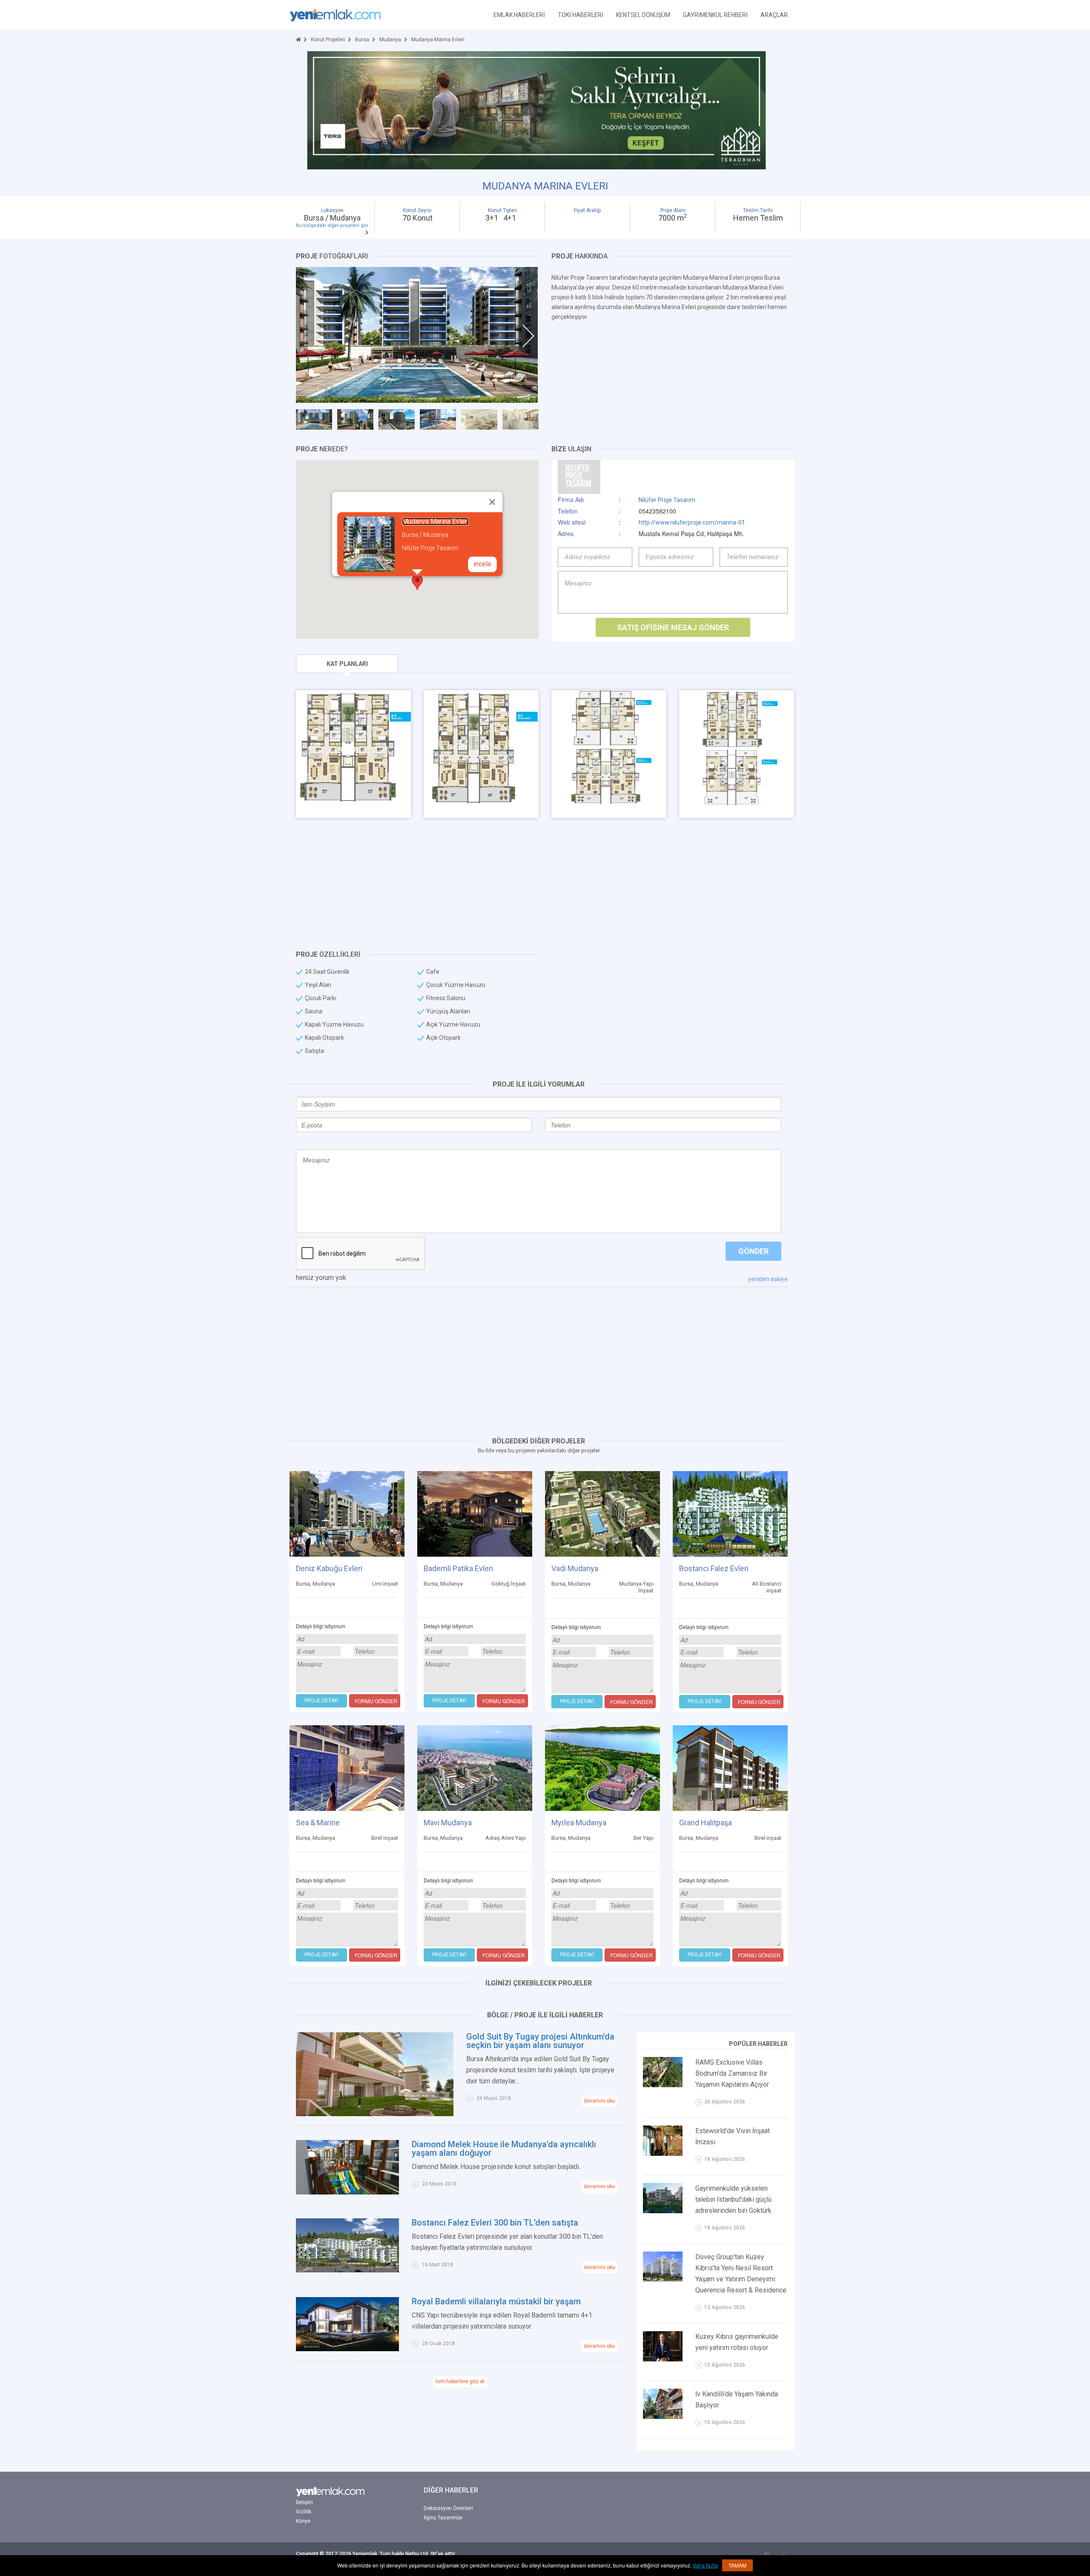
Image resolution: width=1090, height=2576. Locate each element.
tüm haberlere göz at (460, 2381)
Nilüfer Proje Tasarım (667, 500)
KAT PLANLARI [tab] (347, 664)
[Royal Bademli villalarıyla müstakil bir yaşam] (347, 2324)
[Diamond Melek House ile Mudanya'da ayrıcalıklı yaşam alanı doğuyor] (347, 2167)
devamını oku (599, 2101)
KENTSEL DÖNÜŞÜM (643, 15)
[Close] (492, 502)
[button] (417, 582)
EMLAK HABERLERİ (519, 15)
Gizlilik (304, 2512)
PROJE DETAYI (321, 1701)
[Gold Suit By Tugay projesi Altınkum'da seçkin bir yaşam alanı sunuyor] (375, 2074)
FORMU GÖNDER (376, 1701)
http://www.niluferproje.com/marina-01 (692, 522)
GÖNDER (753, 1251)
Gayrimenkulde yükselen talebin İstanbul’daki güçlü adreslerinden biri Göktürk (733, 2199)
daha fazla (705, 2566)
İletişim (304, 2502)
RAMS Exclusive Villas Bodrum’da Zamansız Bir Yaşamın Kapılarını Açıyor (732, 2073)
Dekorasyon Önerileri (448, 2508)
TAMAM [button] (737, 2565)
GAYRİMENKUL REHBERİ (715, 15)
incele (482, 564)
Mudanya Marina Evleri (435, 521)
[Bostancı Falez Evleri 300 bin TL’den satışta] (347, 2245)
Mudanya (390, 40)
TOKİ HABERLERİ (581, 15)
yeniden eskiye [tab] (768, 1279)
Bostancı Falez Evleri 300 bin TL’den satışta (495, 2223)
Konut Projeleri (328, 40)
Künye (303, 2521)
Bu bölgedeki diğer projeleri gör (332, 225)
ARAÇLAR (774, 15)
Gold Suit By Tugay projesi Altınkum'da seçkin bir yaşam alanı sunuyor (540, 2041)
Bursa (362, 40)
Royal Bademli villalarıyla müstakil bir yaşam (496, 2301)
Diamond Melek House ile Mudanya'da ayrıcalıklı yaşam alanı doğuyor (504, 2149)
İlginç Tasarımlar (443, 2518)
